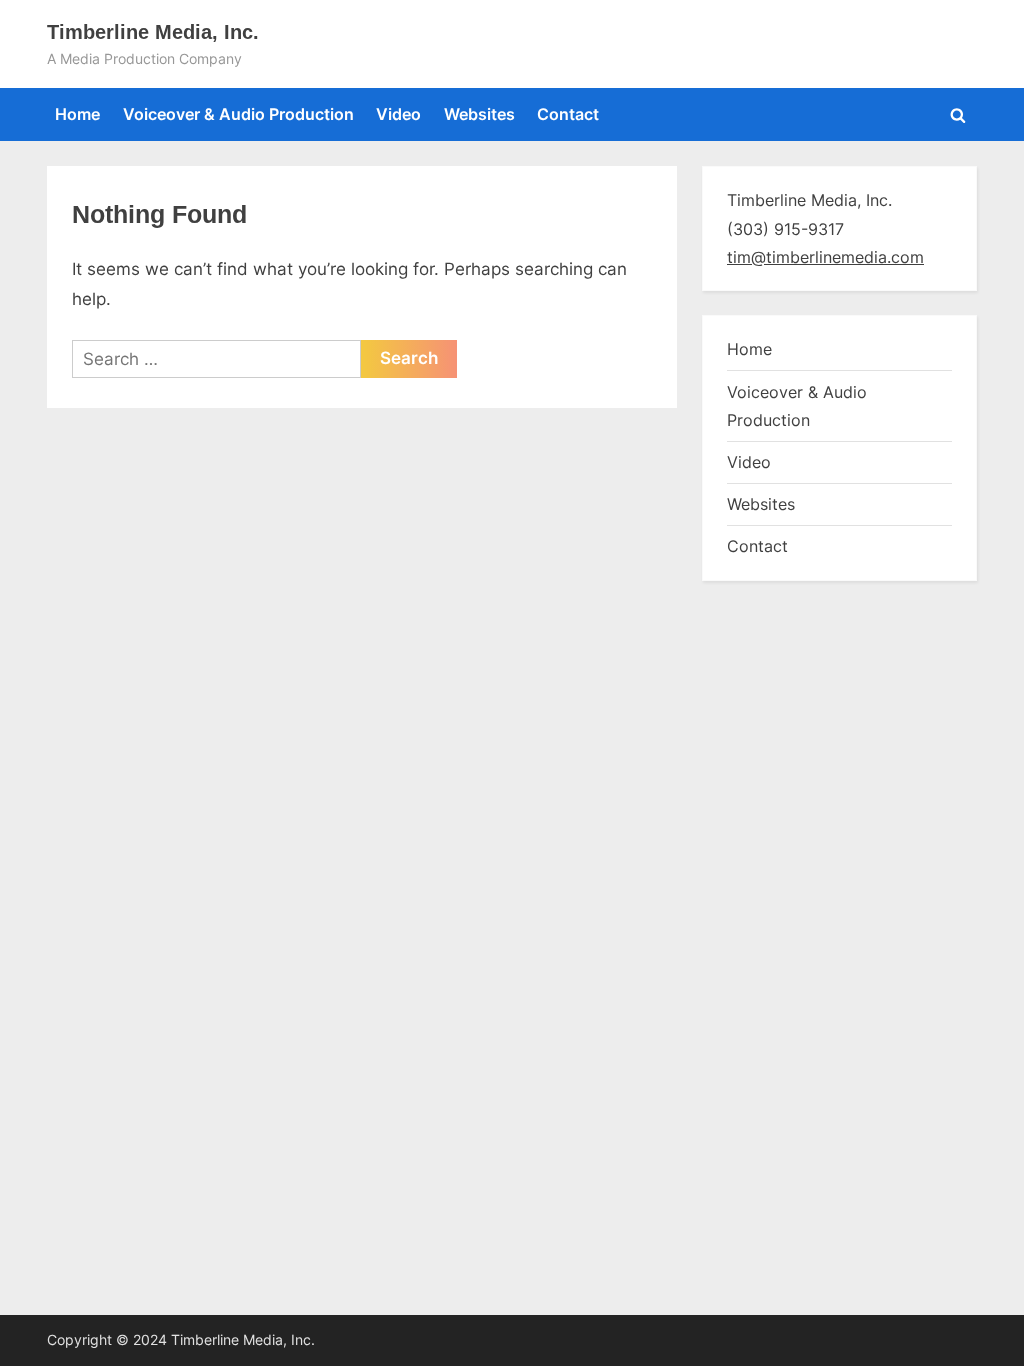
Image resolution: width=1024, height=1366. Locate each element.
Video (398, 114)
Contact (568, 114)
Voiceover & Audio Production (238, 114)
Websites (479, 114)
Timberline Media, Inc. (153, 32)
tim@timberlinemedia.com (825, 257)
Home (77, 114)
